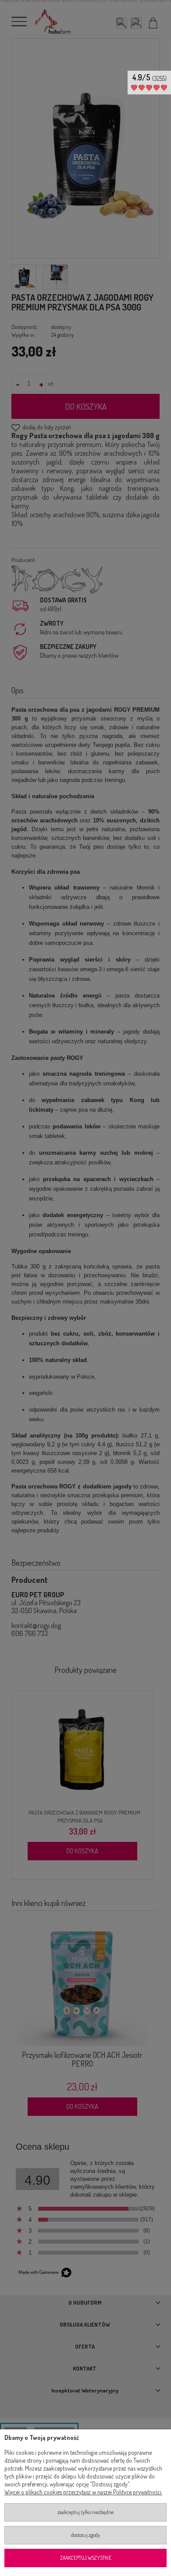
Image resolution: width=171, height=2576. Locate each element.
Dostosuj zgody (85, 2535)
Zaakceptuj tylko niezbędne (85, 2512)
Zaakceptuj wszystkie (86, 2558)
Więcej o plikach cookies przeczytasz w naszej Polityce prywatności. (83, 2492)
